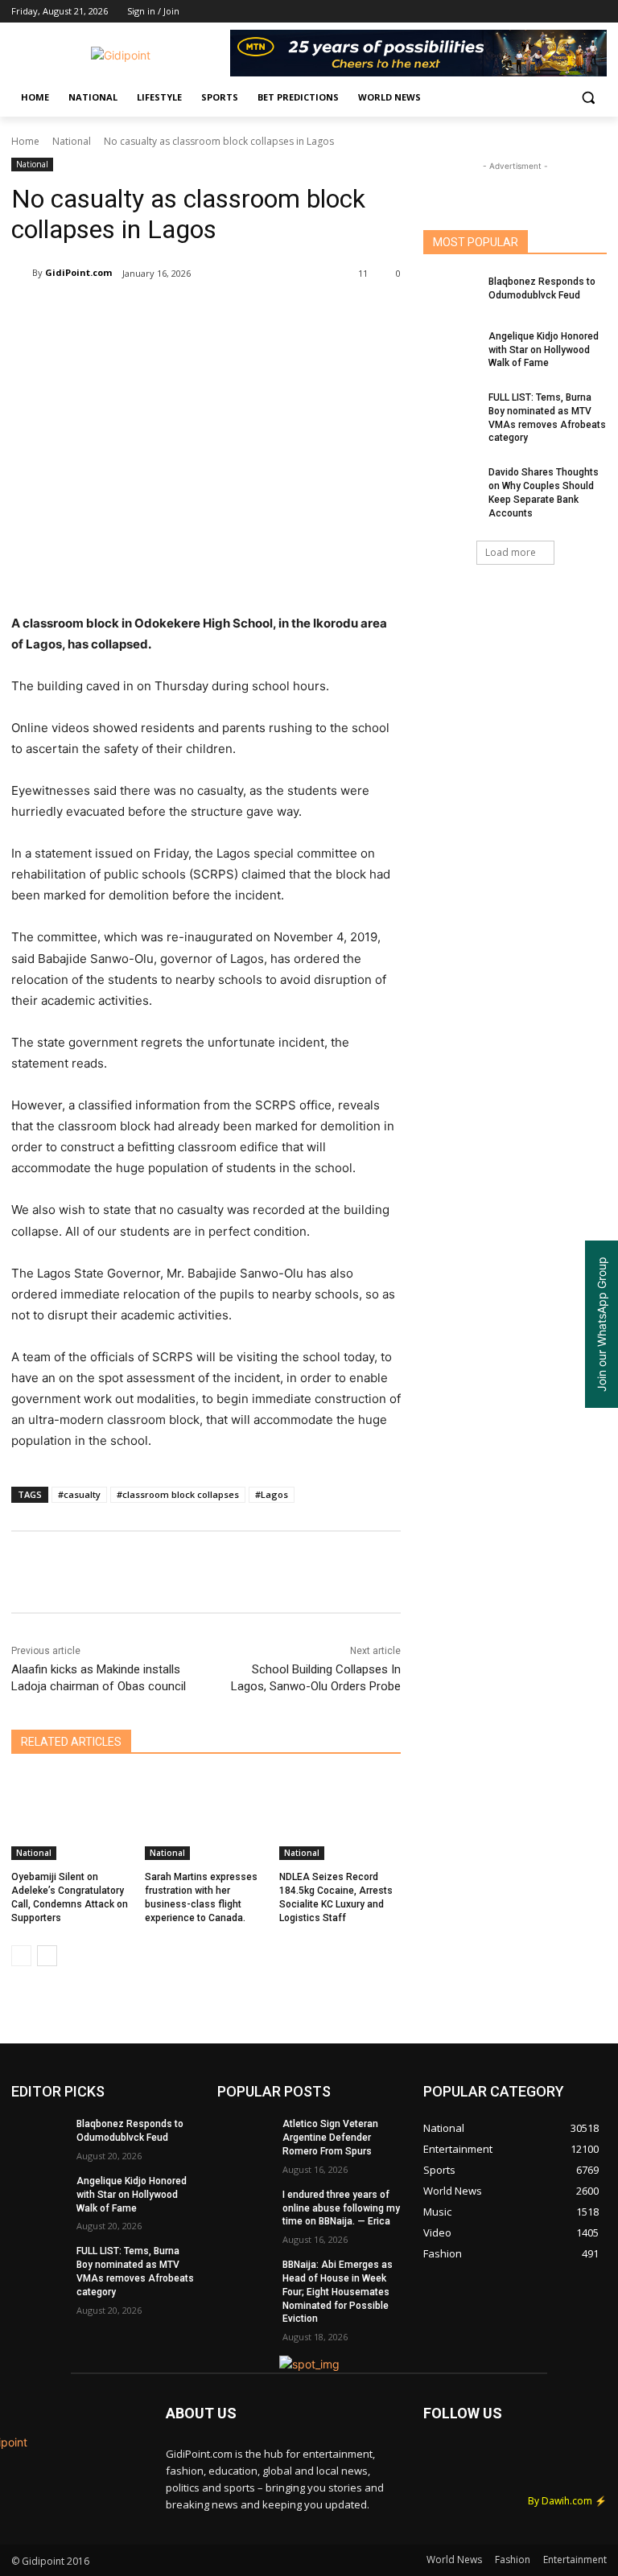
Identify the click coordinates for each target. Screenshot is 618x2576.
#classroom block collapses (178, 1494)
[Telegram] (312, 315)
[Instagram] (531, 12)
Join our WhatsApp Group (602, 1324)
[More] (350, 315)
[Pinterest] (201, 315)
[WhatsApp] (238, 315)
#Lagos (272, 1494)
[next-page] (47, 1956)
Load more (511, 552)
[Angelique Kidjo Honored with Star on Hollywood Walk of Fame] (451, 349)
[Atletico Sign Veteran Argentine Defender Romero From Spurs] (245, 2137)
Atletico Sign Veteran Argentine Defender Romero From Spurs (330, 2138)
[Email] (275, 315)
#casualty (79, 1494)
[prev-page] (21, 1956)
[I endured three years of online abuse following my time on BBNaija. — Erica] (245, 2208)
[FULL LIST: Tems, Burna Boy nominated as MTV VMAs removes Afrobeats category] (451, 410)
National (72, 141)
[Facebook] (508, 12)
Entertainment (575, 2560)
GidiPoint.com (78, 272)
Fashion (513, 2560)
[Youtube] (597, 12)
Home (25, 141)
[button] (588, 98)
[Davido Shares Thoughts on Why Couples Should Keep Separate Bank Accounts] (451, 485)
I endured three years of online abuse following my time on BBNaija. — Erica (341, 2208)
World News (454, 2560)
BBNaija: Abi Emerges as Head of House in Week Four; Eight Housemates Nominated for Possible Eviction (338, 2292)
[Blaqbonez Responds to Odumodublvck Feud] (451, 294)
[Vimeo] (575, 12)
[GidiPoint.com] (22, 273)
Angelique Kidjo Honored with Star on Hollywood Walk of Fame (544, 350)
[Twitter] (553, 12)
